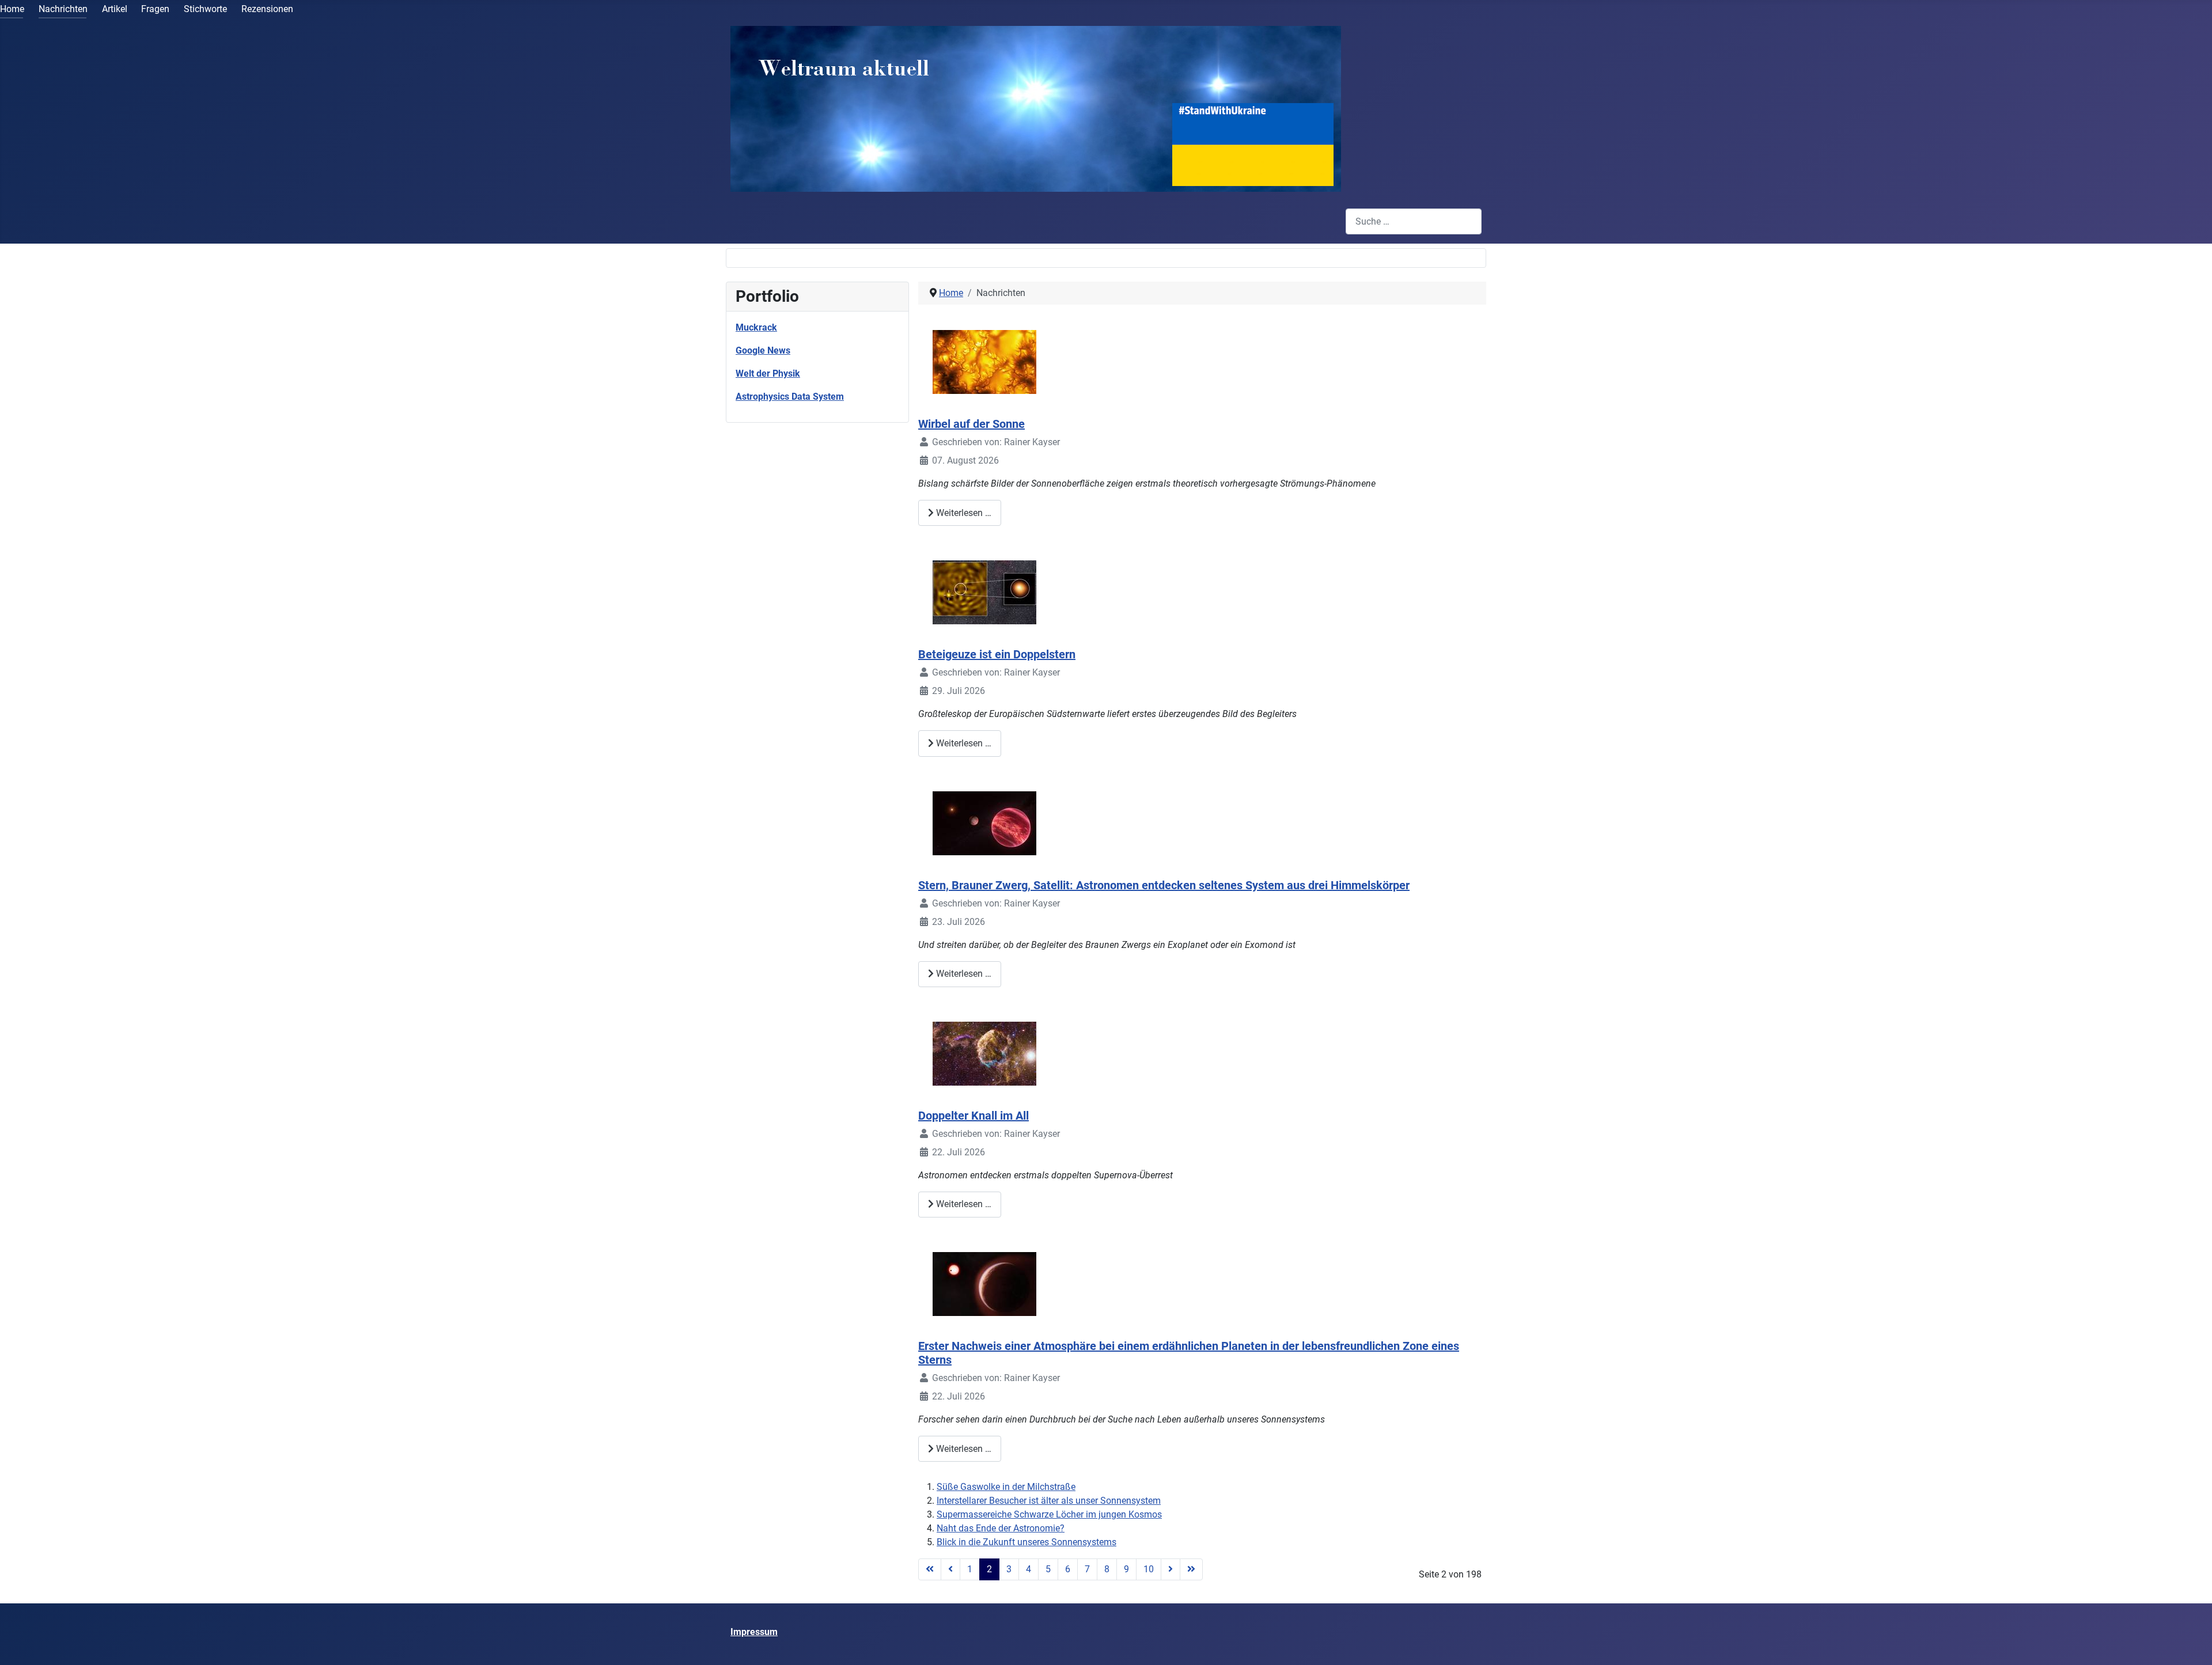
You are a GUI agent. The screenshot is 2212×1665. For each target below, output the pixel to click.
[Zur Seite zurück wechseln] (950, 1569)
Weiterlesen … (963, 513)
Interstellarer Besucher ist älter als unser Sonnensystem (1049, 1501)
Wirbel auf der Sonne (971, 424)
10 (1149, 1569)
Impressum (754, 1632)
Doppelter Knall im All (974, 1116)
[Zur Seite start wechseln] (930, 1569)
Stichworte (205, 9)
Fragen (155, 9)
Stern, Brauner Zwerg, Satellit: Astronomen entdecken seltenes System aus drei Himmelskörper (1164, 885)
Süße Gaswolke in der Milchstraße (1006, 1487)
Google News (763, 350)
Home (12, 9)
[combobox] (1414, 221)
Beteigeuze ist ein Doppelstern (997, 654)
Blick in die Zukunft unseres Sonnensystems (1027, 1542)
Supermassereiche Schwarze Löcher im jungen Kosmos (1049, 1514)
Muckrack (756, 327)
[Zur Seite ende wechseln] (1191, 1569)
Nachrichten (63, 9)
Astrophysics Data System (790, 397)
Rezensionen (267, 9)
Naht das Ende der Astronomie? (1001, 1528)
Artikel (115, 9)
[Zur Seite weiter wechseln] (1171, 1569)
